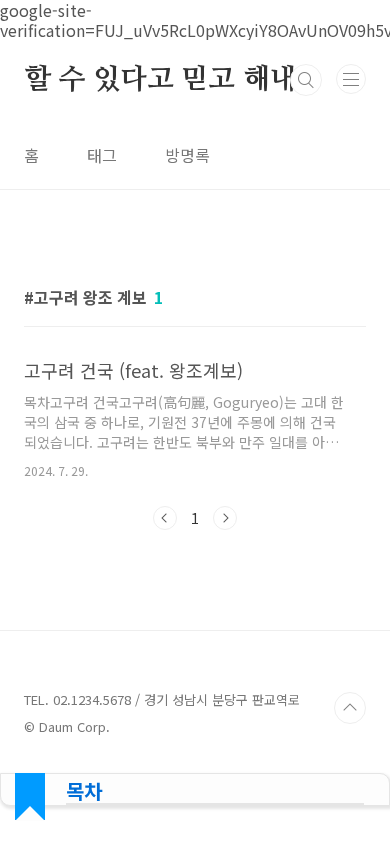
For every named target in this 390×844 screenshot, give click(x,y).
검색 (306, 80)
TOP (350, 708)
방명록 (187, 155)
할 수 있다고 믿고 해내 (160, 80)
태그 (102, 155)
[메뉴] (351, 79)
